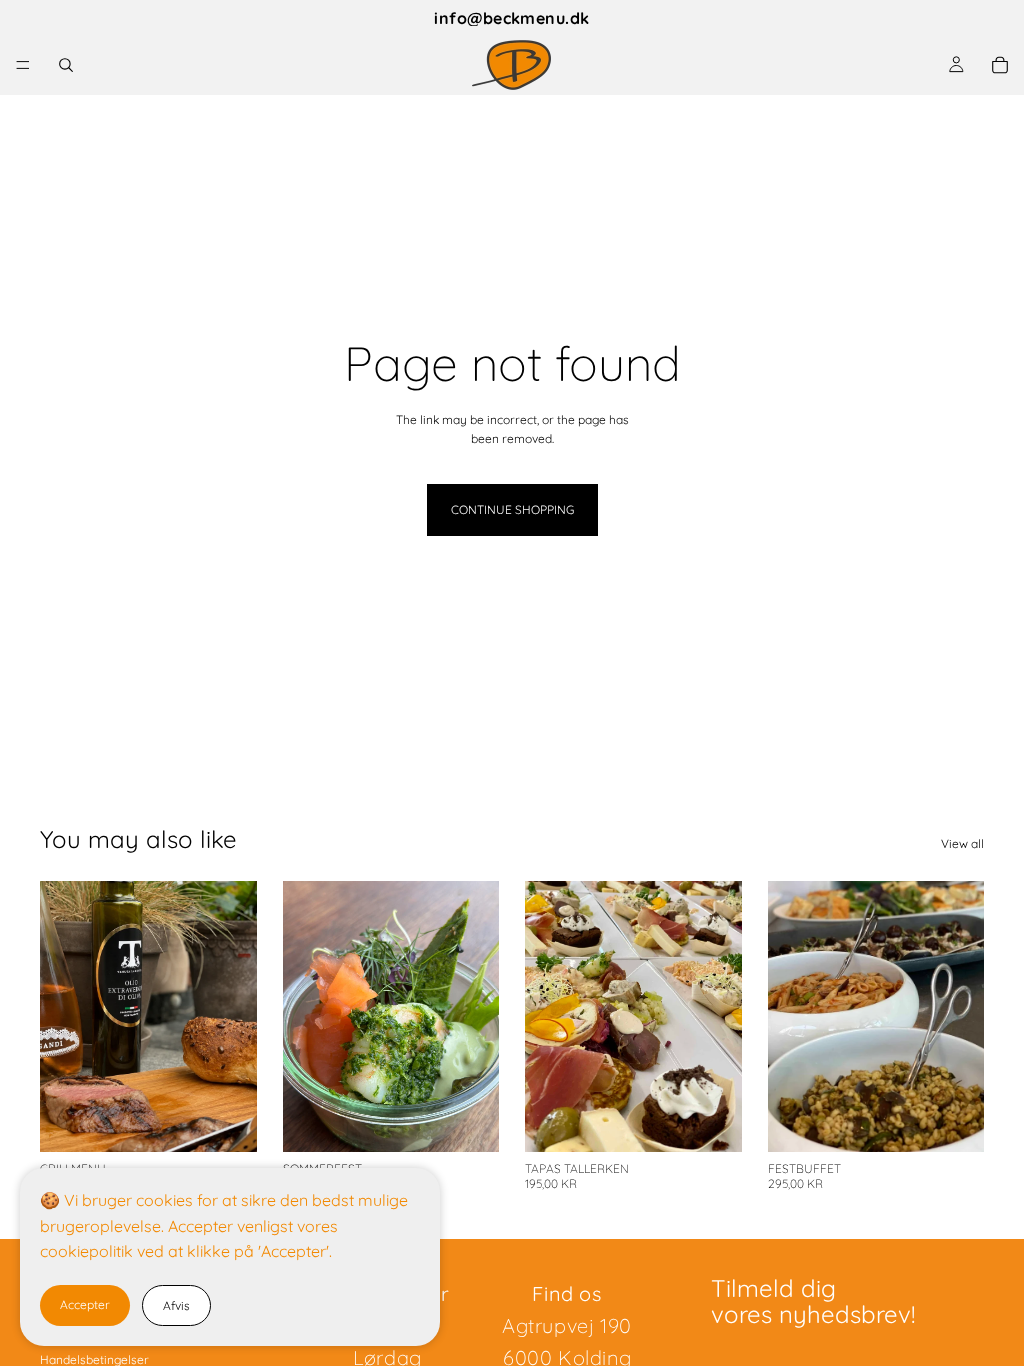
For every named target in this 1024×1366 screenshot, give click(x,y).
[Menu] (23, 65)
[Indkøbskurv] (1000, 65)
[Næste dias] (235, 1017)
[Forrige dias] (62, 1017)
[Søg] (66, 65)
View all (962, 843)
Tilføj (243, 1121)
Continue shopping (512, 509)
